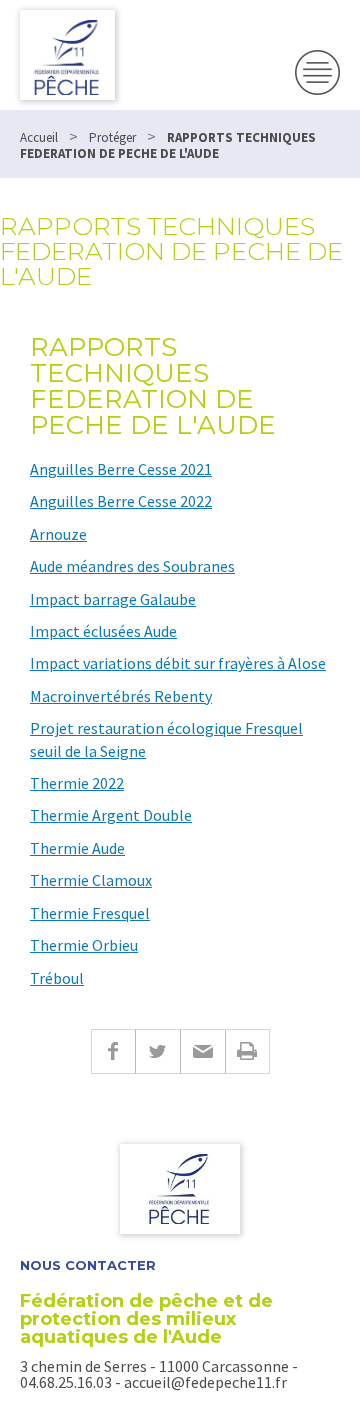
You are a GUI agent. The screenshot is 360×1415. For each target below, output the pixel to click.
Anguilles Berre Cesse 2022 (121, 501)
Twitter (157, 1051)
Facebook (113, 1051)
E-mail (202, 1051)
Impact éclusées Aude (103, 631)
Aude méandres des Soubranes (132, 566)
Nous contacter (88, 1265)
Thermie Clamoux (91, 880)
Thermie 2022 (77, 783)
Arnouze (58, 534)
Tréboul (57, 978)
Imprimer (247, 1051)
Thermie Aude (77, 848)
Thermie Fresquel (90, 913)
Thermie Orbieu (84, 945)
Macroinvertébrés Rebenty (121, 696)
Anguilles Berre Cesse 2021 (121, 469)
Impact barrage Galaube (113, 599)
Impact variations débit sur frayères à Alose (178, 663)
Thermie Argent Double (111, 815)
